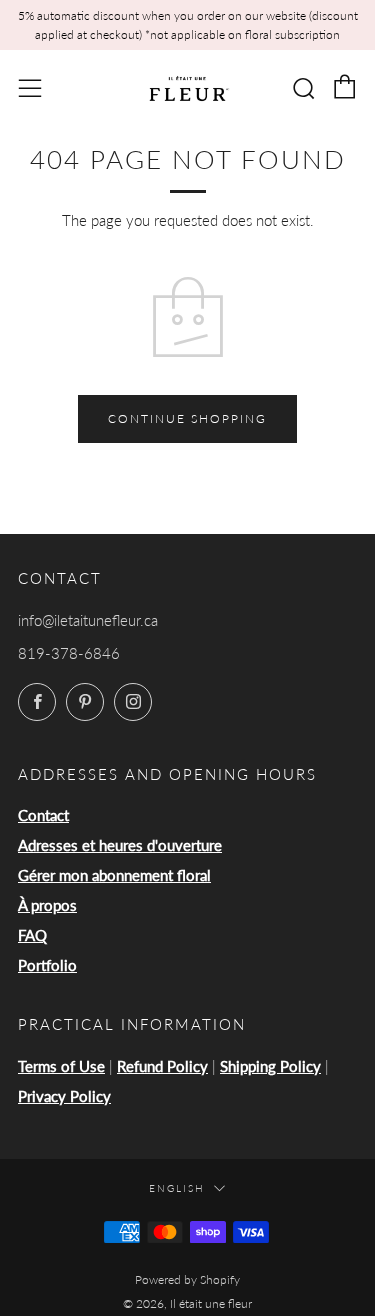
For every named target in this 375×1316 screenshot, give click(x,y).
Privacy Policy (64, 1096)
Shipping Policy (270, 1066)
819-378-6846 (69, 653)
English (177, 1188)
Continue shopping (187, 418)
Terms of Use (61, 1066)
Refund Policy (162, 1066)
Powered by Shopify (187, 1279)
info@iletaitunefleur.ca (88, 620)
